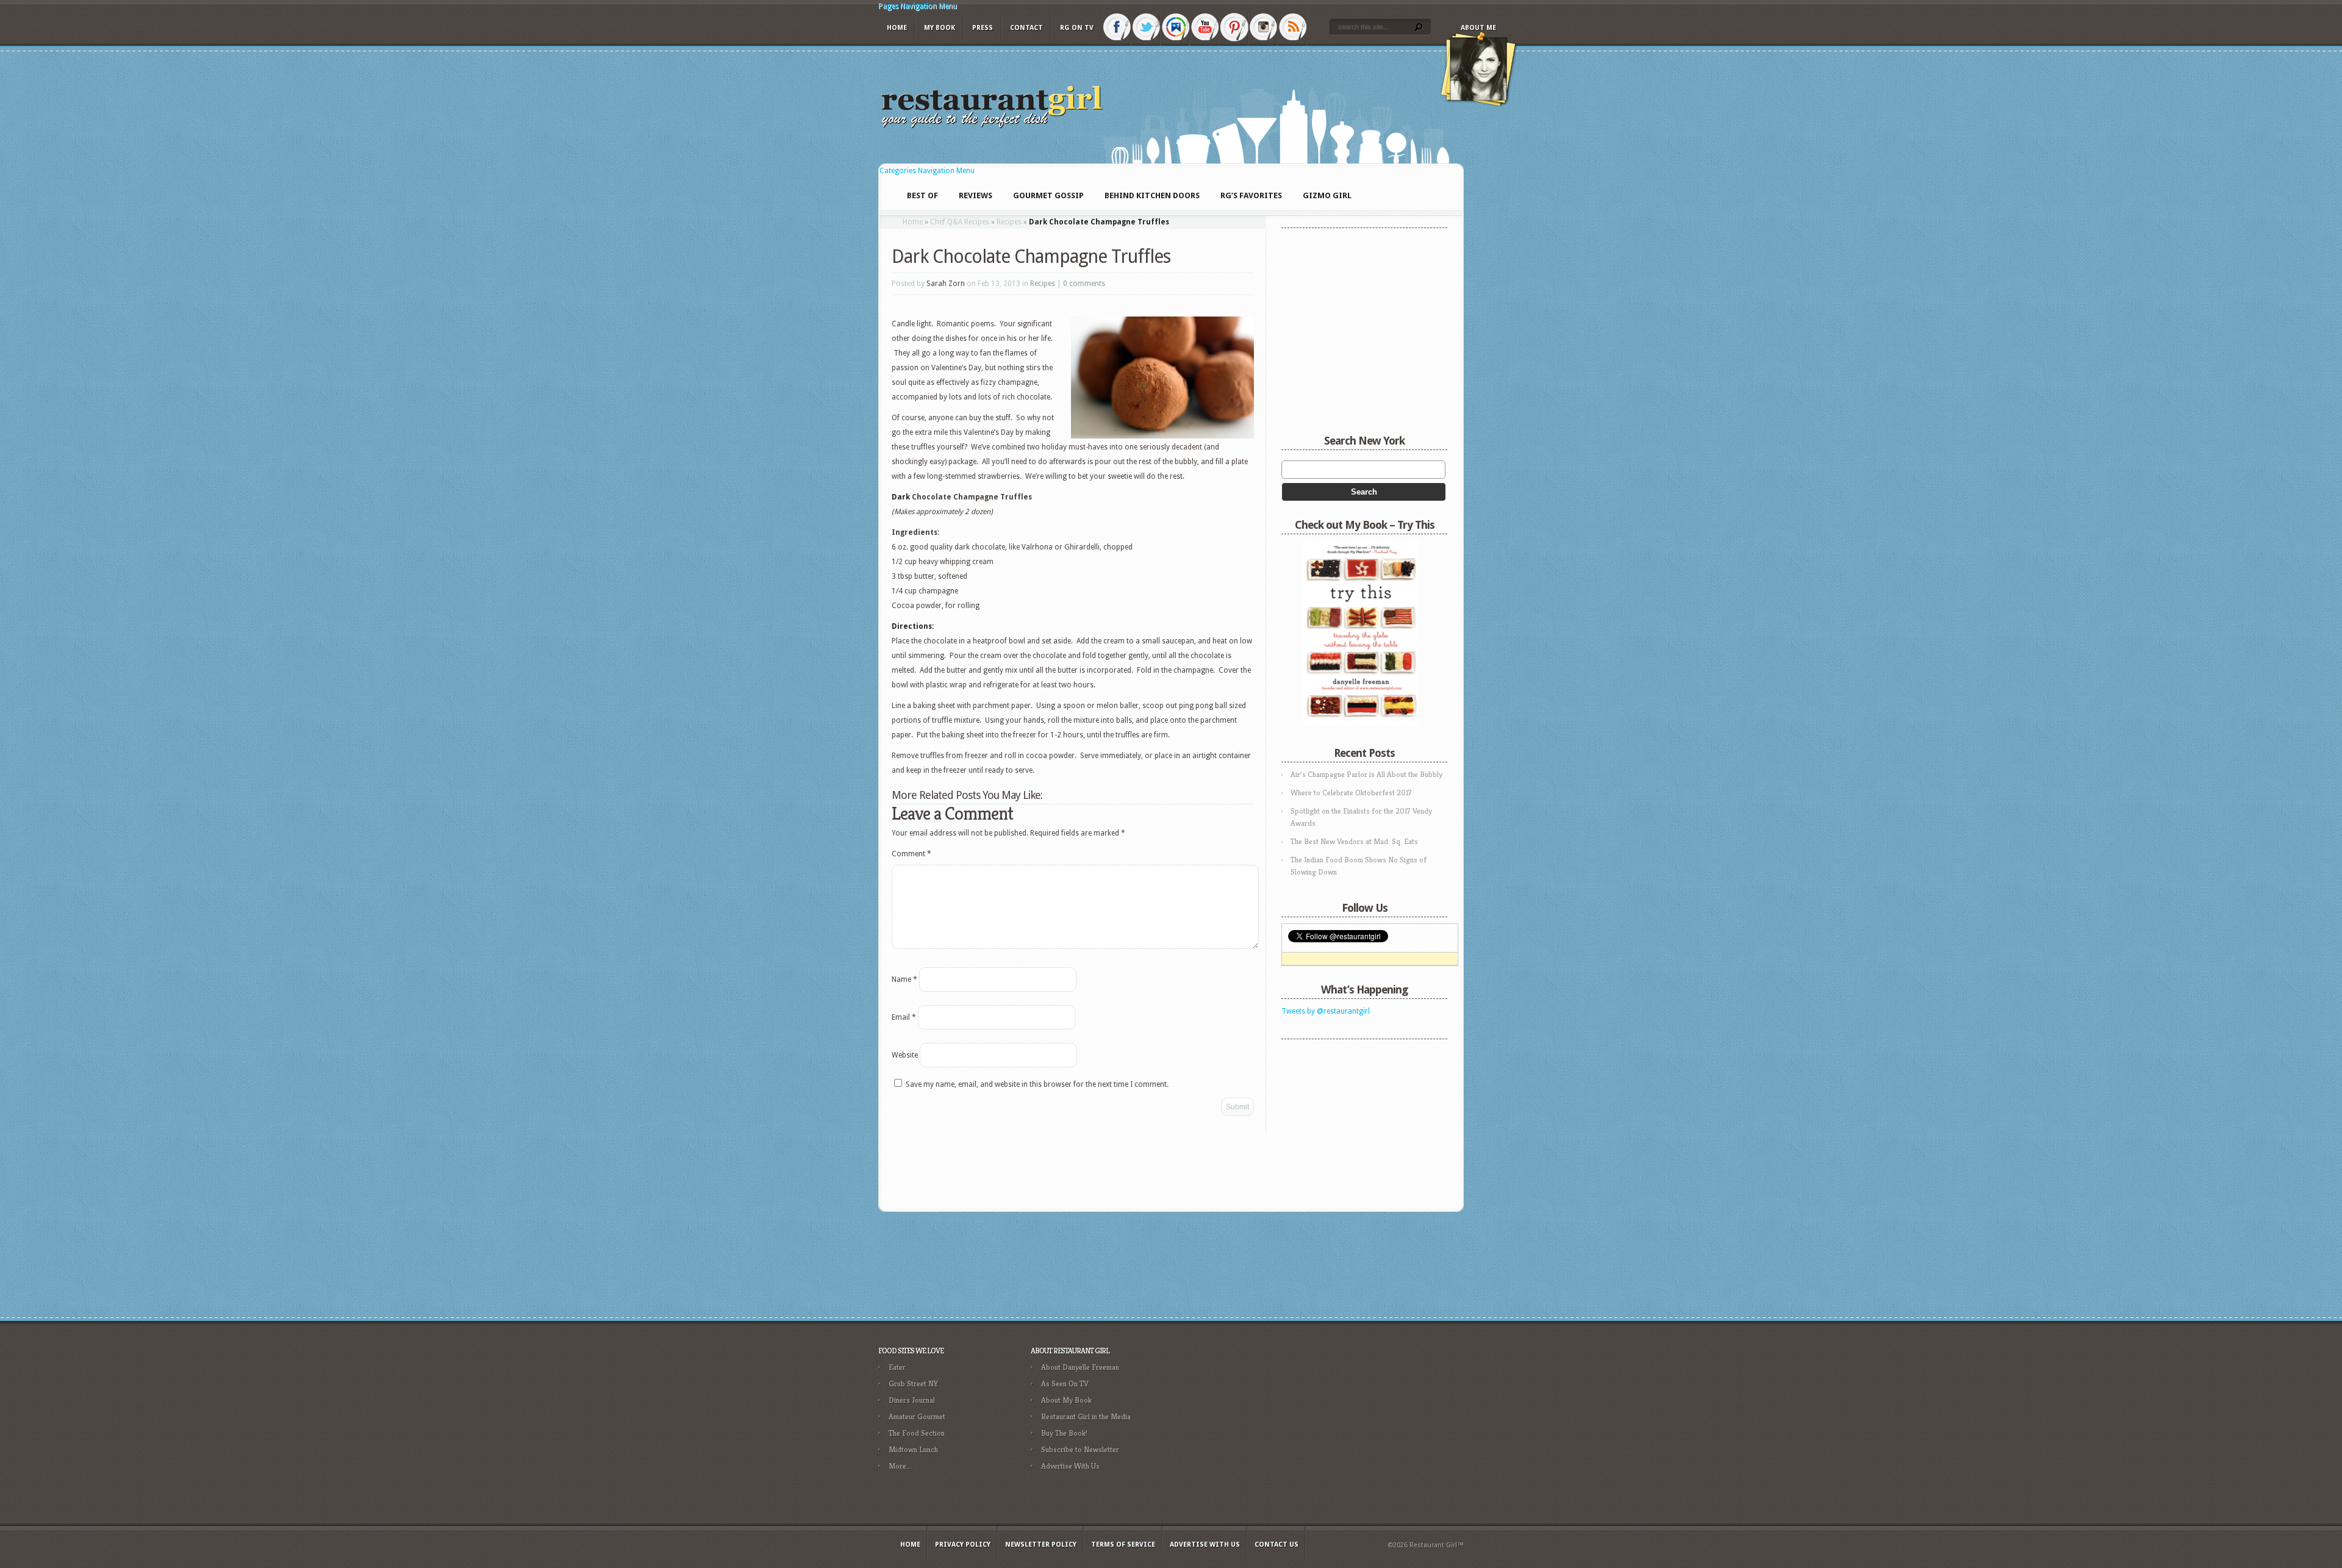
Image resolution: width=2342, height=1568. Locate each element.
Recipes (1009, 222)
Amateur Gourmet (917, 1416)
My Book (940, 28)
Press (983, 28)
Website (905, 1055)
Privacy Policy (963, 1545)
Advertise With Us (1070, 1466)
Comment (911, 854)
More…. (901, 1466)
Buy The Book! (1064, 1433)
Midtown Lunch (913, 1449)
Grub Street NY (913, 1384)
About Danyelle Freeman (1080, 1367)
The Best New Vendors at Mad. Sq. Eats (1354, 841)
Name (904, 979)
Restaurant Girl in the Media (1086, 1416)
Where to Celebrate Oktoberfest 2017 (1351, 793)
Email (904, 1017)
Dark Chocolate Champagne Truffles (1031, 256)
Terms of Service (1123, 1545)
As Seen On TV (1065, 1384)
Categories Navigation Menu (927, 171)
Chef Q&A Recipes (960, 222)
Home (897, 28)
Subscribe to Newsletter (1080, 1449)
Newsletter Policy (1041, 1545)
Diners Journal (912, 1400)
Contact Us (1277, 1545)
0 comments (1084, 284)
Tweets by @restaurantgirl (1326, 1011)
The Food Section (917, 1433)
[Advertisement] (1358, 1122)
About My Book (1066, 1400)
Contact (1026, 28)
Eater (897, 1367)
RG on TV (1077, 28)
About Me (1478, 28)
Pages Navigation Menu (918, 6)
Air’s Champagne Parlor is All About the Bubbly (1366, 774)
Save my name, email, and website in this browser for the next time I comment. (1037, 1084)
